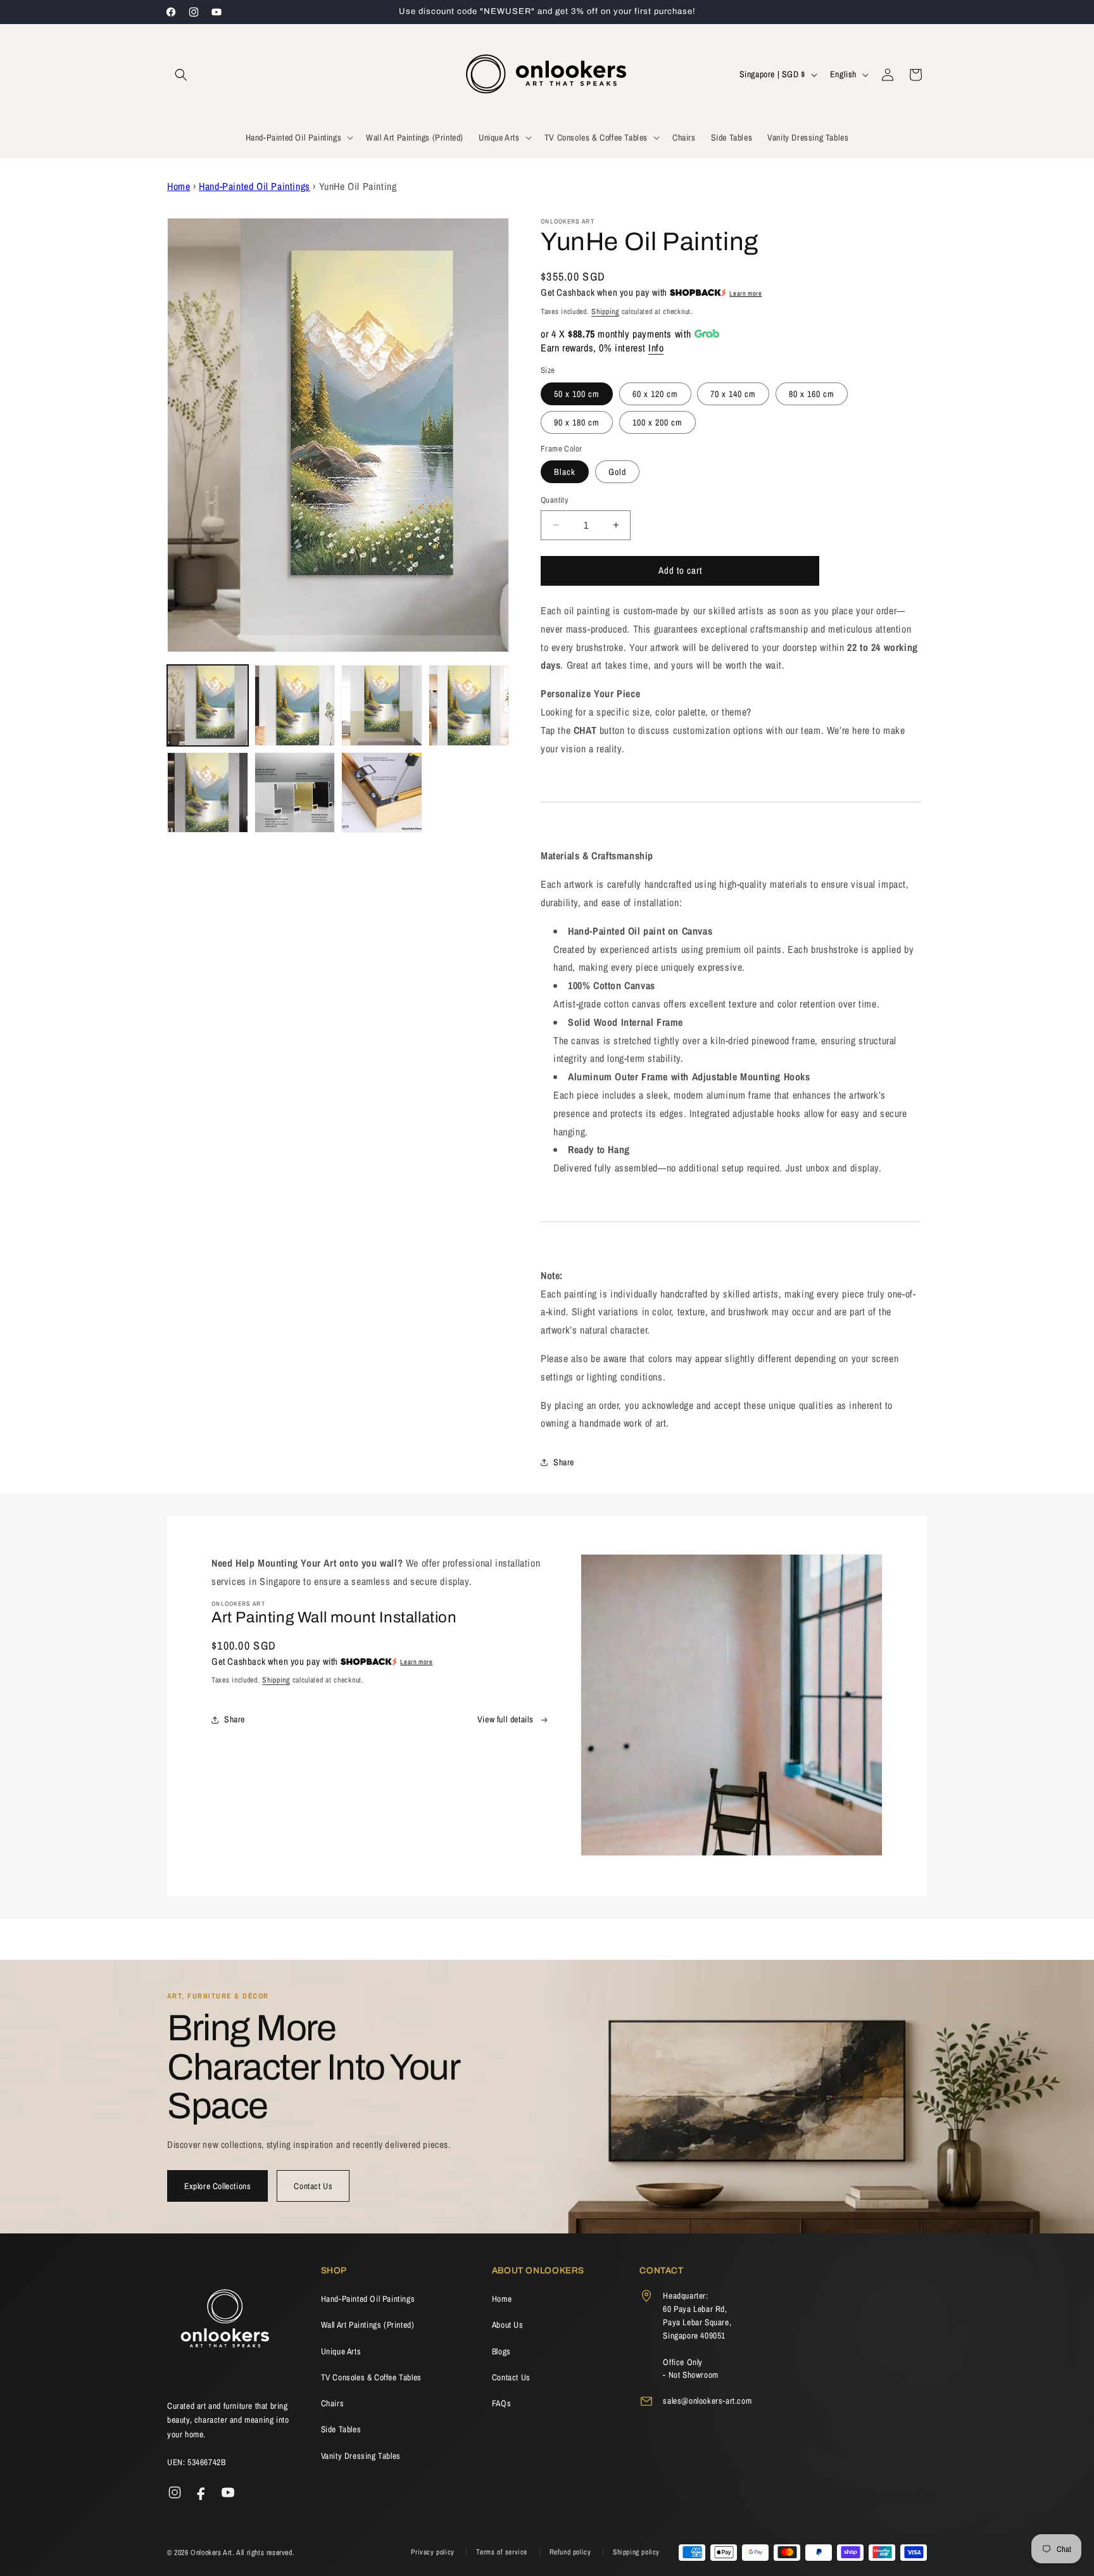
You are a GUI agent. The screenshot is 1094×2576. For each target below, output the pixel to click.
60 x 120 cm (655, 394)
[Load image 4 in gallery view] (469, 705)
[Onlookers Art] (224, 2322)
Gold (617, 472)
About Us (508, 2325)
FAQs (501, 2403)
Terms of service (503, 2552)
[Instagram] (175, 2492)
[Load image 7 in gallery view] (382, 793)
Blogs (501, 2351)
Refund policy (571, 2552)
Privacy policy (434, 2552)
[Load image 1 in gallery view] (208, 705)
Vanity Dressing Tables (361, 2456)
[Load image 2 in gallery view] (295, 705)
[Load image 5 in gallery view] (208, 793)
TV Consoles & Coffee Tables (371, 2377)
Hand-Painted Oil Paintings (255, 186)
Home (179, 186)
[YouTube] (228, 2492)
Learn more (745, 293)
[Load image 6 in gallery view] (295, 793)
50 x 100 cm (577, 394)
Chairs (333, 2403)
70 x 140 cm (733, 394)
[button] (181, 75)
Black (565, 472)
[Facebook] (201, 2492)
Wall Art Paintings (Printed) (368, 2325)
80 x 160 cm (812, 394)
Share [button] (564, 1462)
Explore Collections (217, 2186)
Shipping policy (636, 2552)
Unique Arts (341, 2351)
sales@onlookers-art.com (707, 2401)
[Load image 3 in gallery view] (382, 705)
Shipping (605, 312)
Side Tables (341, 2429)
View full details (506, 1719)
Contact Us (313, 2186)
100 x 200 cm (657, 422)
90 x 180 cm (577, 422)
